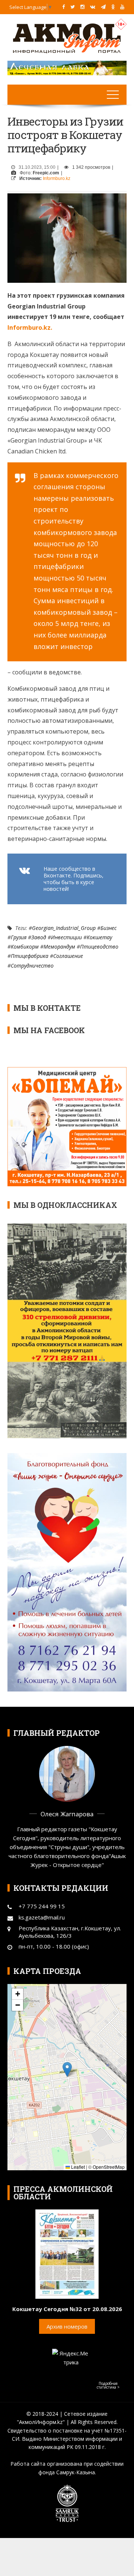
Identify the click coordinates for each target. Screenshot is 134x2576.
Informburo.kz (57, 178)
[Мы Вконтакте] (93, 7)
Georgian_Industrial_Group (64, 928)
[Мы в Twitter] (73, 7)
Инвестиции (66, 937)
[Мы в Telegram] (103, 7)
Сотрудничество (32, 966)
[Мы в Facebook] (63, 7)
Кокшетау (99, 937)
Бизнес (109, 928)
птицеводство (99, 947)
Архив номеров (67, 2326)
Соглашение (68, 956)
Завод (39, 937)
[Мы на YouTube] (122, 7)
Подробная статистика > (108, 2385)
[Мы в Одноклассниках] (113, 7)
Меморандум (59, 947)
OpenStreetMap (109, 2167)
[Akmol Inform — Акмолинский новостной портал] (67, 38)
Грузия (19, 937)
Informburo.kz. (30, 327)
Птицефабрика (30, 956)
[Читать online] (67, 2253)
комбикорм (25, 947)
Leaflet (77, 2167)
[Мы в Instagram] (82, 7)
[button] (67, 2069)
